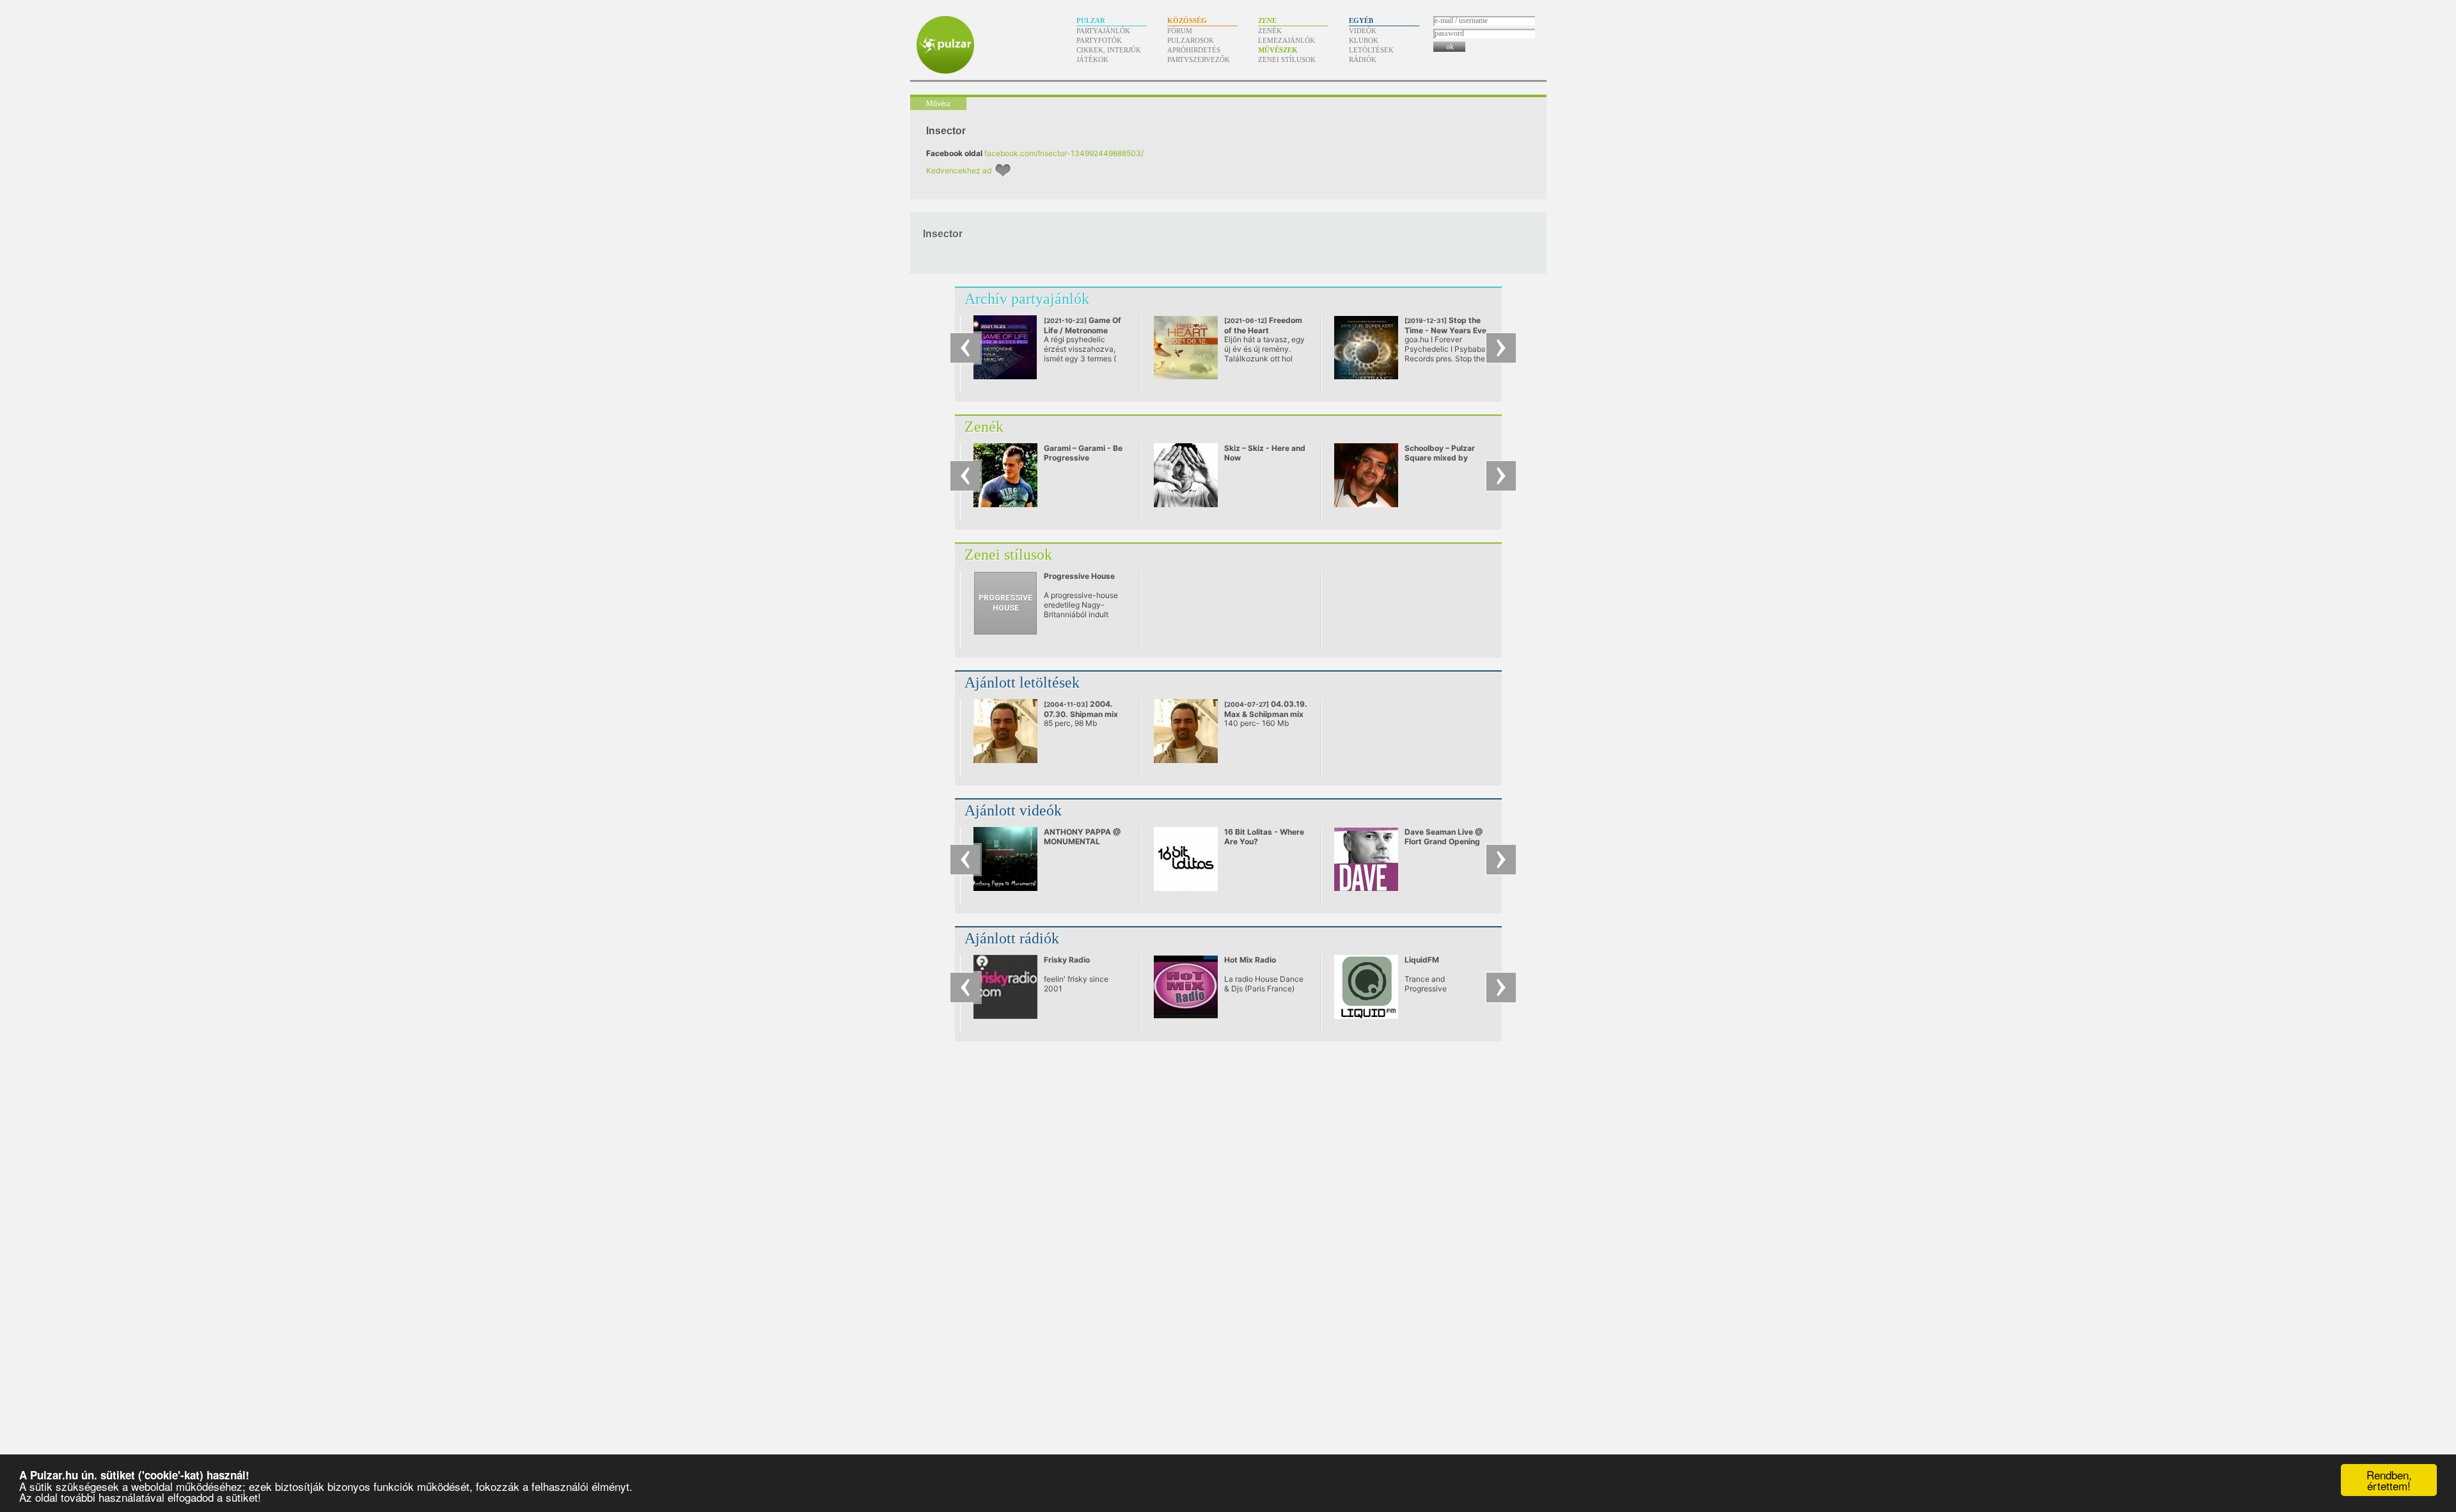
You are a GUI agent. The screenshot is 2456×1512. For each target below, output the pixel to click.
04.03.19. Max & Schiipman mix (1266, 709)
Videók (1363, 31)
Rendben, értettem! (2389, 1480)
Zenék (1270, 31)
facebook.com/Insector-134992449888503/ (1064, 153)
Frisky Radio (1067, 960)
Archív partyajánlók (1027, 299)
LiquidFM (1422, 960)
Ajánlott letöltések (1022, 682)
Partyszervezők (1199, 59)
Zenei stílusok (1287, 59)
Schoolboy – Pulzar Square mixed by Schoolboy (1440, 458)
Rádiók (1363, 59)
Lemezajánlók (1287, 40)
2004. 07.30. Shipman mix (1081, 709)
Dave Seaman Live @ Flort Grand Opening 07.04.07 (1444, 841)
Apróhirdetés (1194, 50)
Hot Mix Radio (1250, 960)
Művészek (1278, 50)
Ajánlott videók (1013, 810)
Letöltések (1371, 50)
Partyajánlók (1103, 31)
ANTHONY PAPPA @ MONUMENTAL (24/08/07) (1082, 841)
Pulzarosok (1191, 40)
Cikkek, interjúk (1109, 50)
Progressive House (1079, 576)
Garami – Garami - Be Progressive (1083, 453)
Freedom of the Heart (1263, 330)
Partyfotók (1099, 40)
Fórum (1180, 31)
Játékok (1092, 59)
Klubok (1364, 40)
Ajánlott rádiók (1012, 938)
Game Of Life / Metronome (1082, 325)
